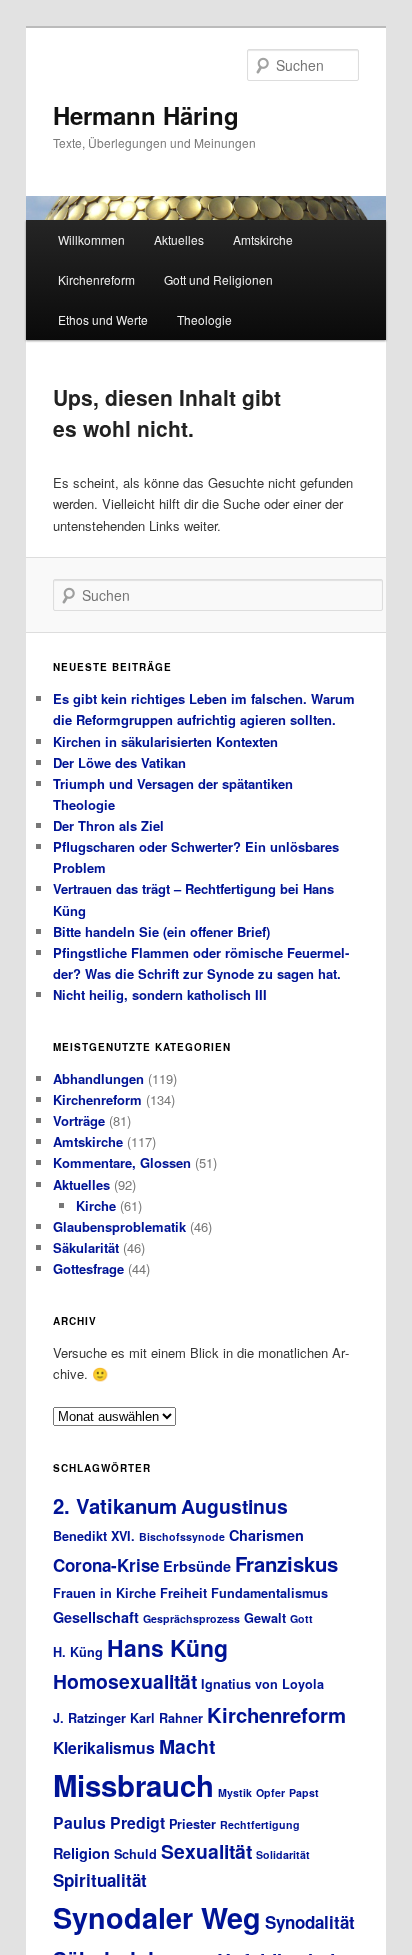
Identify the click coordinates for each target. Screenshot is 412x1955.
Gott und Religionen (218, 279)
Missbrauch (133, 1785)
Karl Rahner (166, 1718)
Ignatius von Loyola (262, 1684)
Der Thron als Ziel (108, 825)
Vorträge (79, 1120)
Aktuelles (179, 239)
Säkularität (86, 1247)
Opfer (270, 1792)
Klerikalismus (104, 1747)
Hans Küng (167, 1647)
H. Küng (78, 1652)
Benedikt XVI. (94, 1536)
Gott (301, 1618)
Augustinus (234, 1506)
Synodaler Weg (157, 1917)
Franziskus (286, 1563)
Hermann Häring (146, 115)
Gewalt (265, 1618)
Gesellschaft (96, 1617)
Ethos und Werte (103, 319)
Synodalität (310, 1922)
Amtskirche (263, 239)
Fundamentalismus (269, 1593)
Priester (192, 1824)
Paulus (79, 1822)
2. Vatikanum (115, 1505)
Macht (187, 1746)
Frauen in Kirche (104, 1593)
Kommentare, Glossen (122, 1162)
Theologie (204, 319)
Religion (81, 1853)
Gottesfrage (88, 1268)
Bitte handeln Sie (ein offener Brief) (161, 931)
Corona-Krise (106, 1565)
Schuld (135, 1854)
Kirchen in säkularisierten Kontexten (165, 741)
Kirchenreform (96, 279)
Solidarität (283, 1854)
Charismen (266, 1535)
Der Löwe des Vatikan (119, 762)
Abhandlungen (98, 1078)
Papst (304, 1792)
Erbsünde (197, 1566)
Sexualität (206, 1851)
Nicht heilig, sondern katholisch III (160, 994)
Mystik (235, 1792)
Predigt (137, 1822)
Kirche (96, 1205)
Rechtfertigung (260, 1824)
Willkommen (91, 239)
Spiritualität (100, 1880)
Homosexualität (125, 1681)
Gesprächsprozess (191, 1618)
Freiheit (183, 1593)
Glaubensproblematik (119, 1226)
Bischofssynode (182, 1536)
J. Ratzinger (89, 1718)
